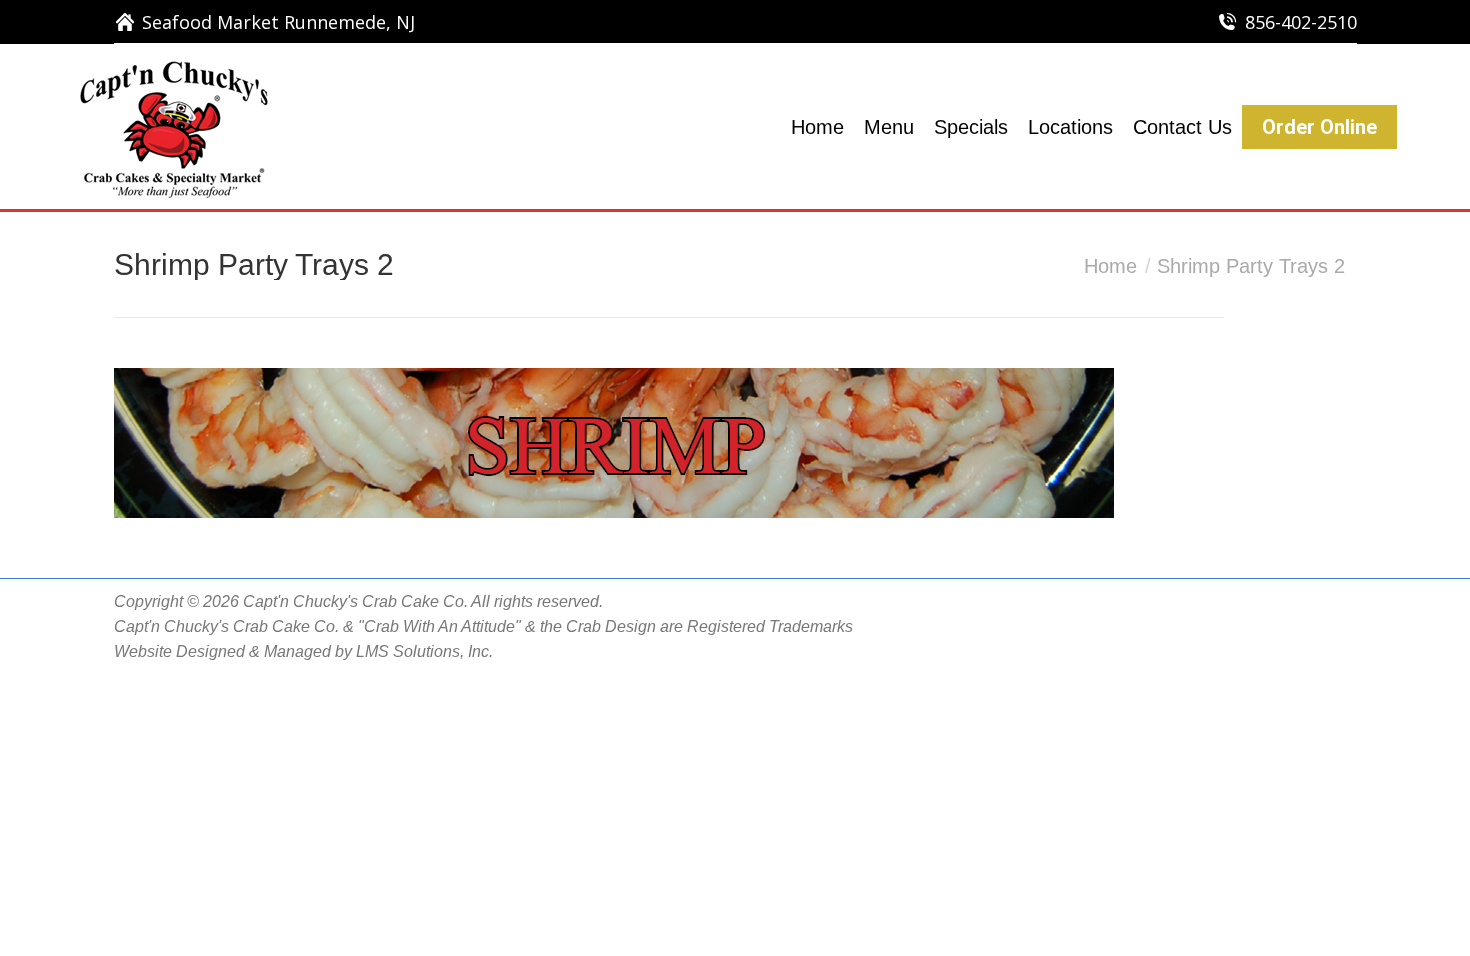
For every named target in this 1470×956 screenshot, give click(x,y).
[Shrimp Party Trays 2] (735, 443)
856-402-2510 (1301, 22)
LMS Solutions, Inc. (424, 651)
